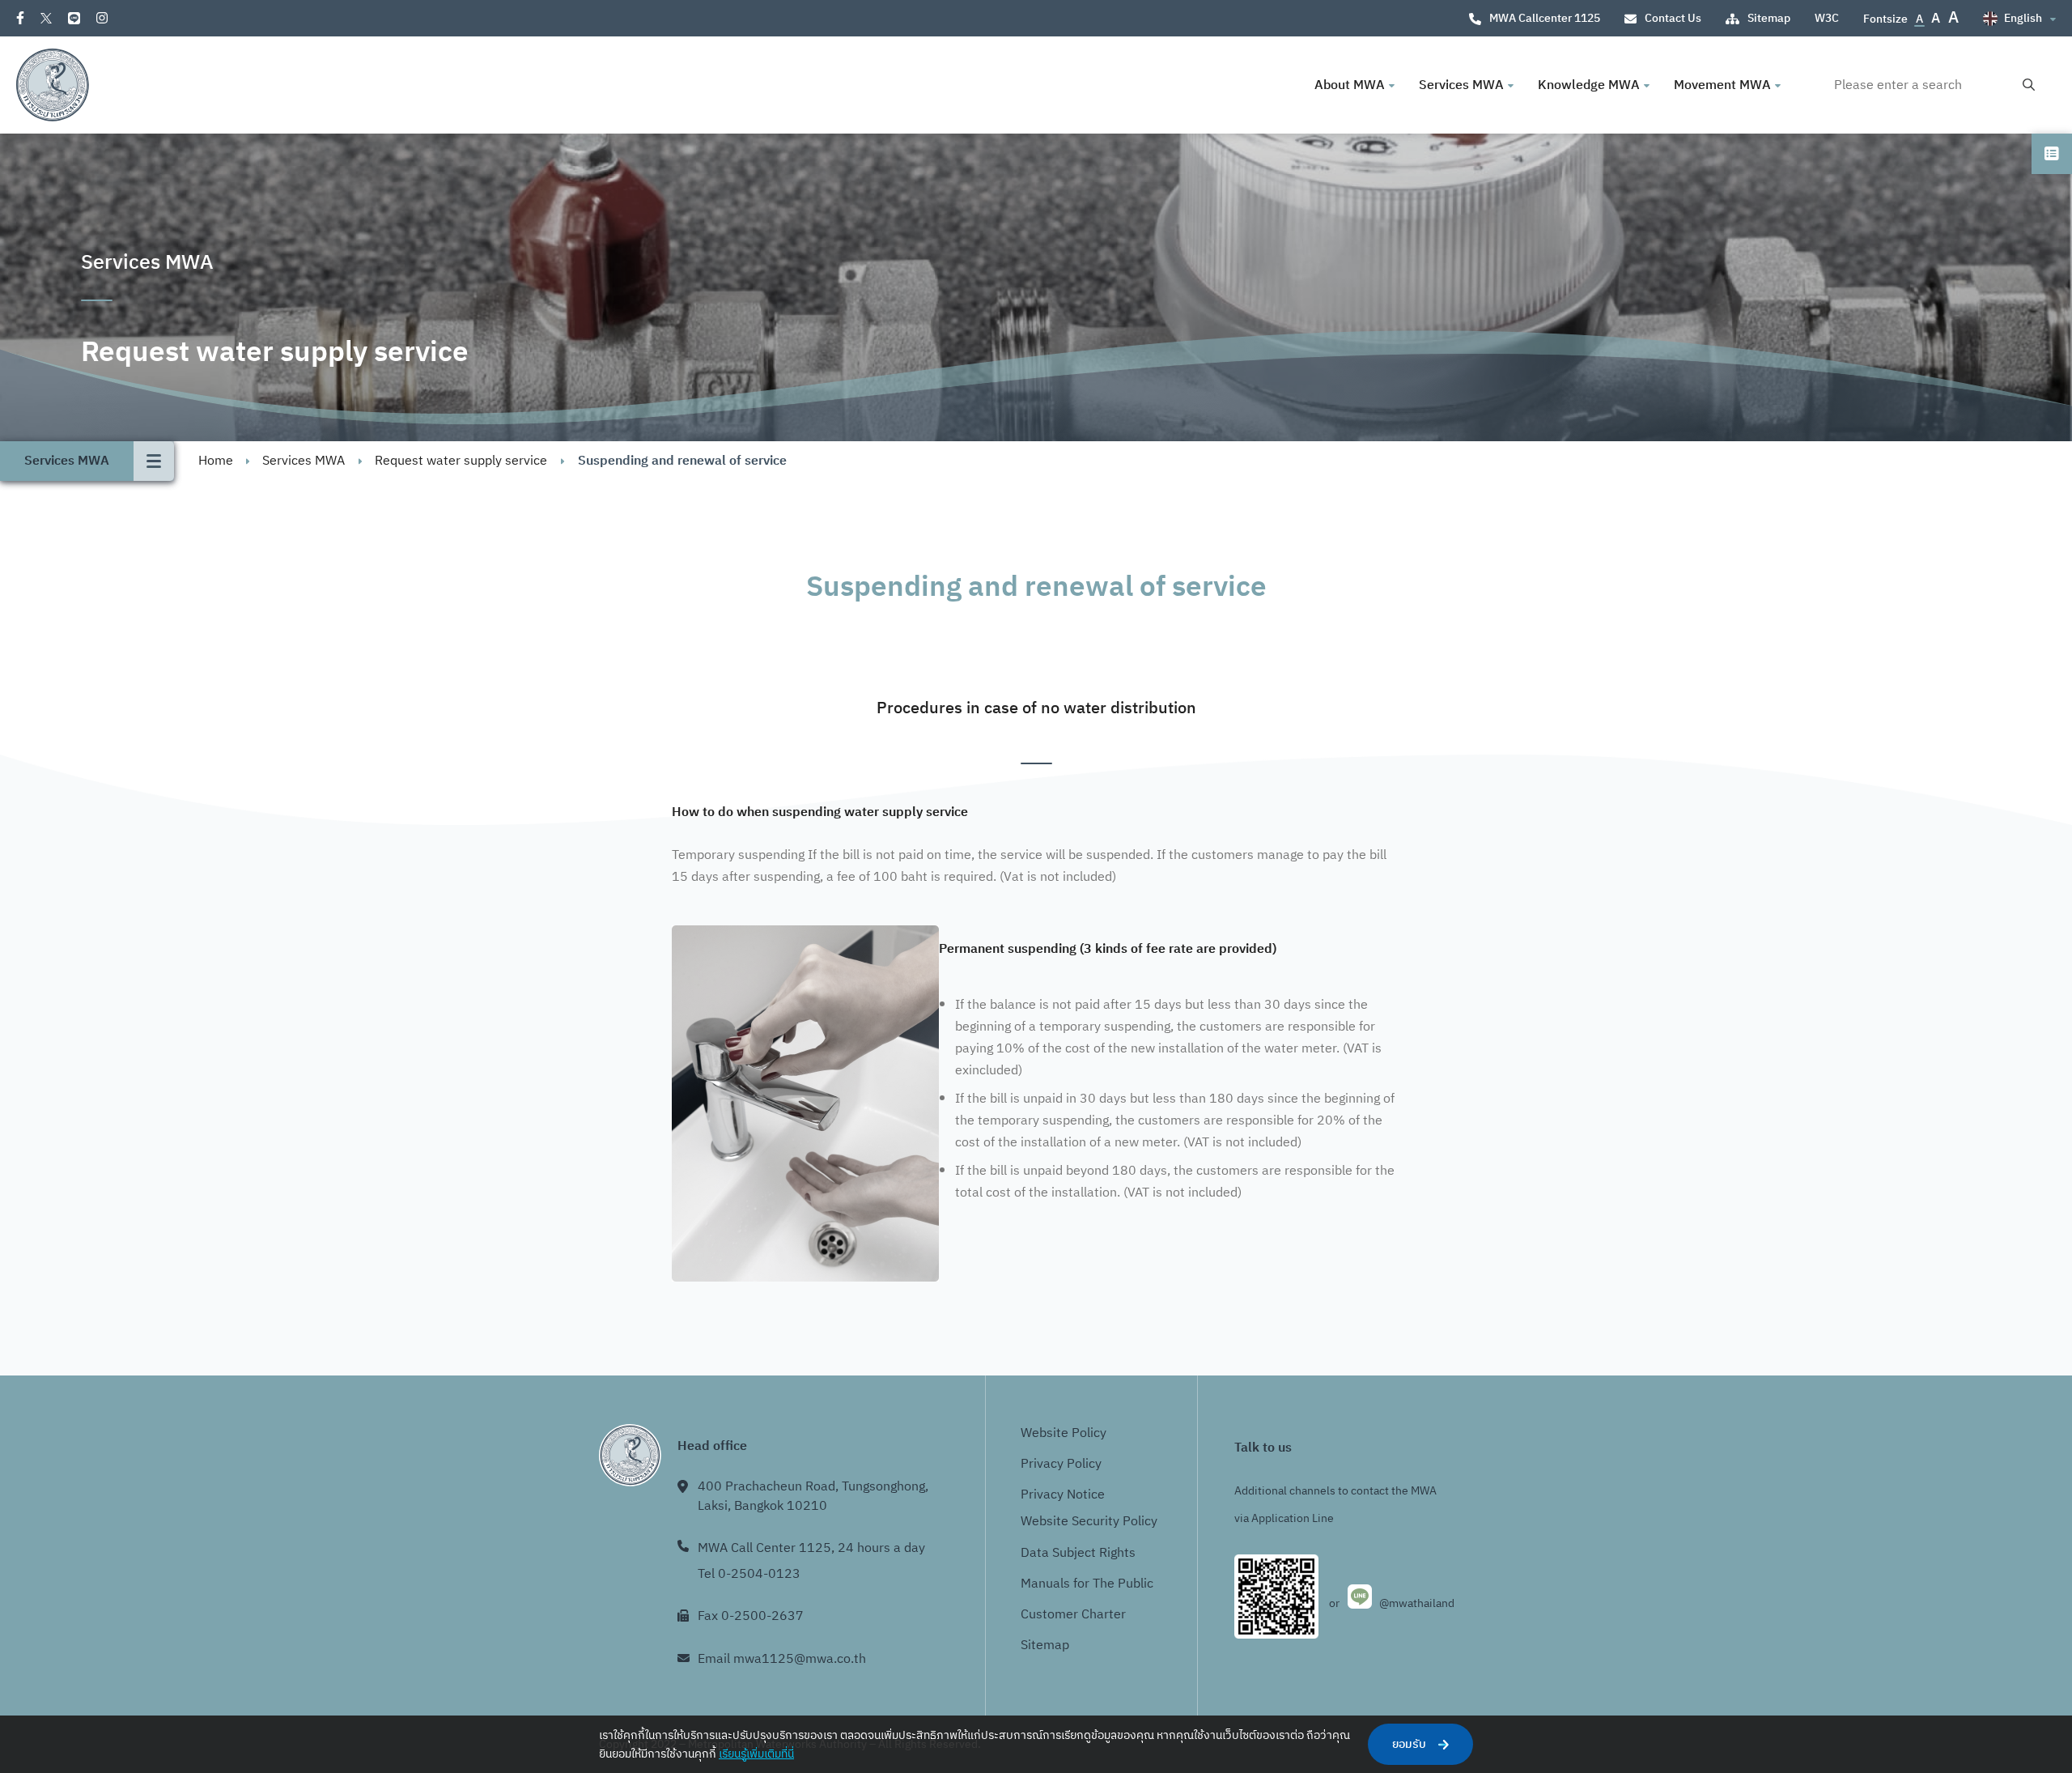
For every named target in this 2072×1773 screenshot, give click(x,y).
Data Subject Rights (1078, 1553)
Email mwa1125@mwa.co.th (782, 1659)
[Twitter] (46, 18)
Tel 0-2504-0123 (749, 1574)
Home (216, 461)
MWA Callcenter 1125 (1545, 18)
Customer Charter (1073, 1615)
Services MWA (304, 461)
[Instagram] (102, 18)
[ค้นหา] (2029, 85)
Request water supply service (461, 461)
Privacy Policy (1061, 1464)
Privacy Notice (1063, 1495)
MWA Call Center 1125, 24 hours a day (811, 1548)
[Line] (74, 18)
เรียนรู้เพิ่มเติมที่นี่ (756, 1754)
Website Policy (1064, 1433)
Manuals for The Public (1087, 1584)
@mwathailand (1417, 1603)
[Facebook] (20, 18)
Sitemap (1769, 18)
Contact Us (1673, 18)
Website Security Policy (1089, 1522)
